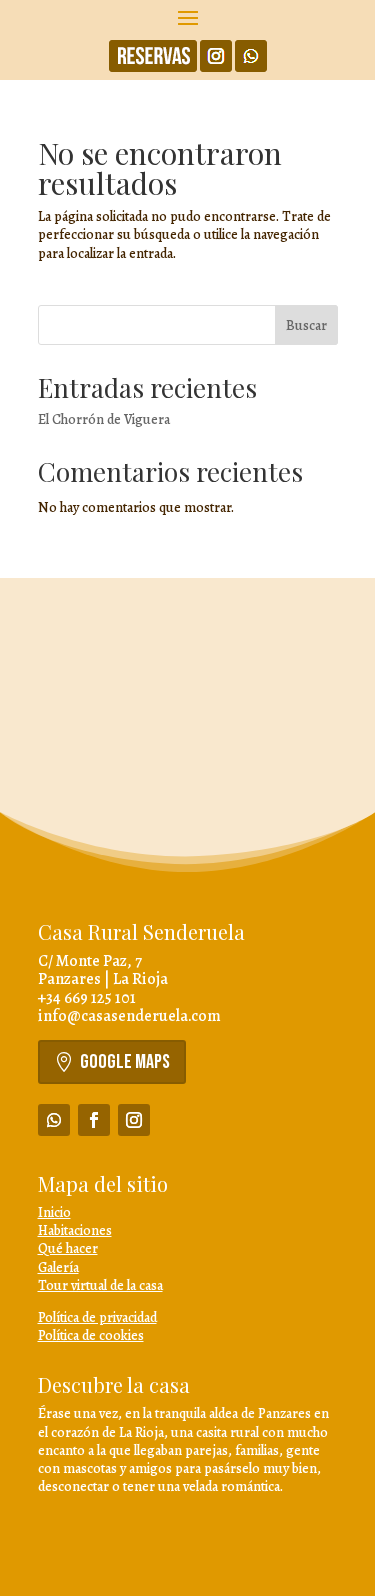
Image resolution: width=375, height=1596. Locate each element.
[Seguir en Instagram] (134, 1120)
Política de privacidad (97, 1317)
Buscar (306, 325)
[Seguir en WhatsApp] (54, 1120)
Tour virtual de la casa (100, 1285)
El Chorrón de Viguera (104, 419)
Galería (58, 1267)
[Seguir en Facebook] (94, 1120)
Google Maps (125, 1062)
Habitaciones (75, 1230)
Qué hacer (68, 1248)
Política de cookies (91, 1335)
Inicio (54, 1212)
